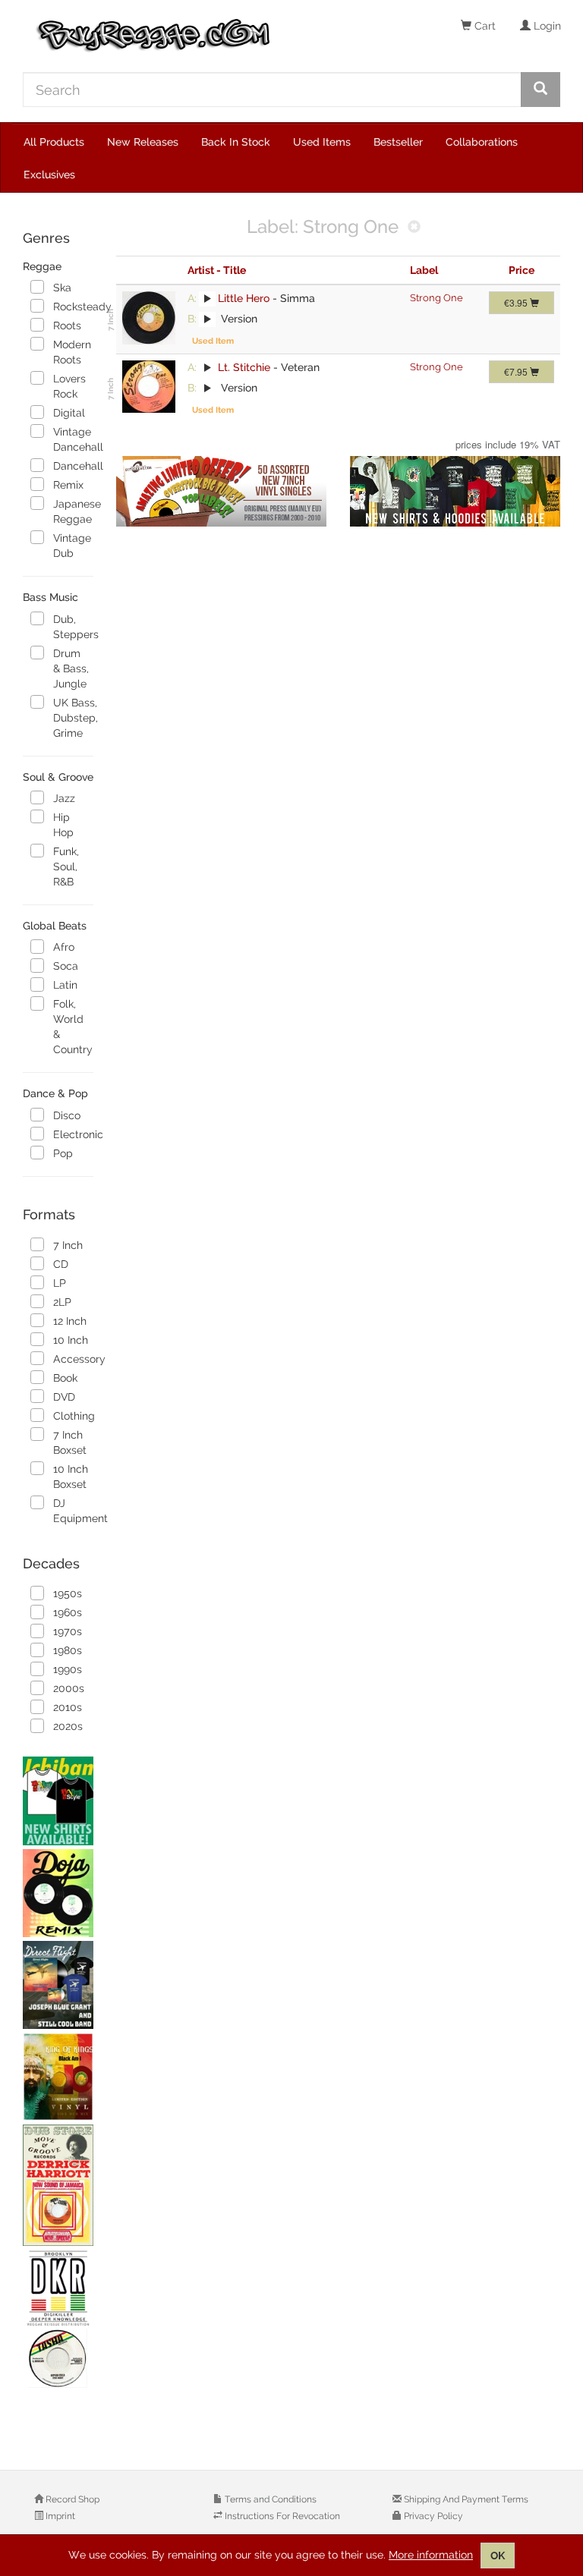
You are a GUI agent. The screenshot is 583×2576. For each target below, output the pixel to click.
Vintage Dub (72, 546)
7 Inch (68, 1245)
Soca (66, 966)
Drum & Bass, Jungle (71, 668)
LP (60, 1283)
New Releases (143, 142)
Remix (68, 485)
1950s (68, 1593)
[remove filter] (414, 228)
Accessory (73, 1359)
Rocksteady (73, 307)
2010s (68, 1707)
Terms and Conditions (269, 2499)
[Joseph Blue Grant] (58, 1985)
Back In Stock (236, 142)
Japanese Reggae (73, 511)
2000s (69, 1688)
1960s (68, 1612)
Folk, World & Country (73, 1027)
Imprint (59, 2516)
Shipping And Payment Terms (465, 2499)
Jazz (64, 798)
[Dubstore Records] (58, 2185)
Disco (67, 1115)
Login (546, 26)
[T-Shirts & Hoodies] (455, 492)
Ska (62, 288)
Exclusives (49, 175)
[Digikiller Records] (58, 2320)
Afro (64, 947)
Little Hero (244, 298)
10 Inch (71, 1340)
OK (498, 2556)
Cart (484, 26)
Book (65, 1378)
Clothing (73, 1416)
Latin (65, 985)
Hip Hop (63, 825)
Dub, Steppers (73, 627)
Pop (63, 1153)
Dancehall (73, 466)
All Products (54, 142)
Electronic (73, 1134)
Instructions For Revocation (281, 2516)
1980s (68, 1650)
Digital (69, 413)
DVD (64, 1397)
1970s (68, 1631)
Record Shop (71, 2499)
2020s (68, 1726)
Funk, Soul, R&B (66, 867)
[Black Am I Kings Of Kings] (58, 2077)
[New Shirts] (58, 1801)
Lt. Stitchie (244, 367)
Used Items (322, 142)
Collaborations (482, 142)
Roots (67, 326)
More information (431, 2555)
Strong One (436, 298)
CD (61, 1264)
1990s (68, 1669)
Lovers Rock (69, 386)
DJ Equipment (73, 1511)
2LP (62, 1302)
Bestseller (398, 142)
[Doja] (58, 1893)
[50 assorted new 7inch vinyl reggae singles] (222, 492)
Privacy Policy (432, 2516)
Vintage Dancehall (73, 439)
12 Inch (70, 1321)
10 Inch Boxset (71, 1477)
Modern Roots (72, 352)
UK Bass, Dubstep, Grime (73, 718)
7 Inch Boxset (70, 1442)
